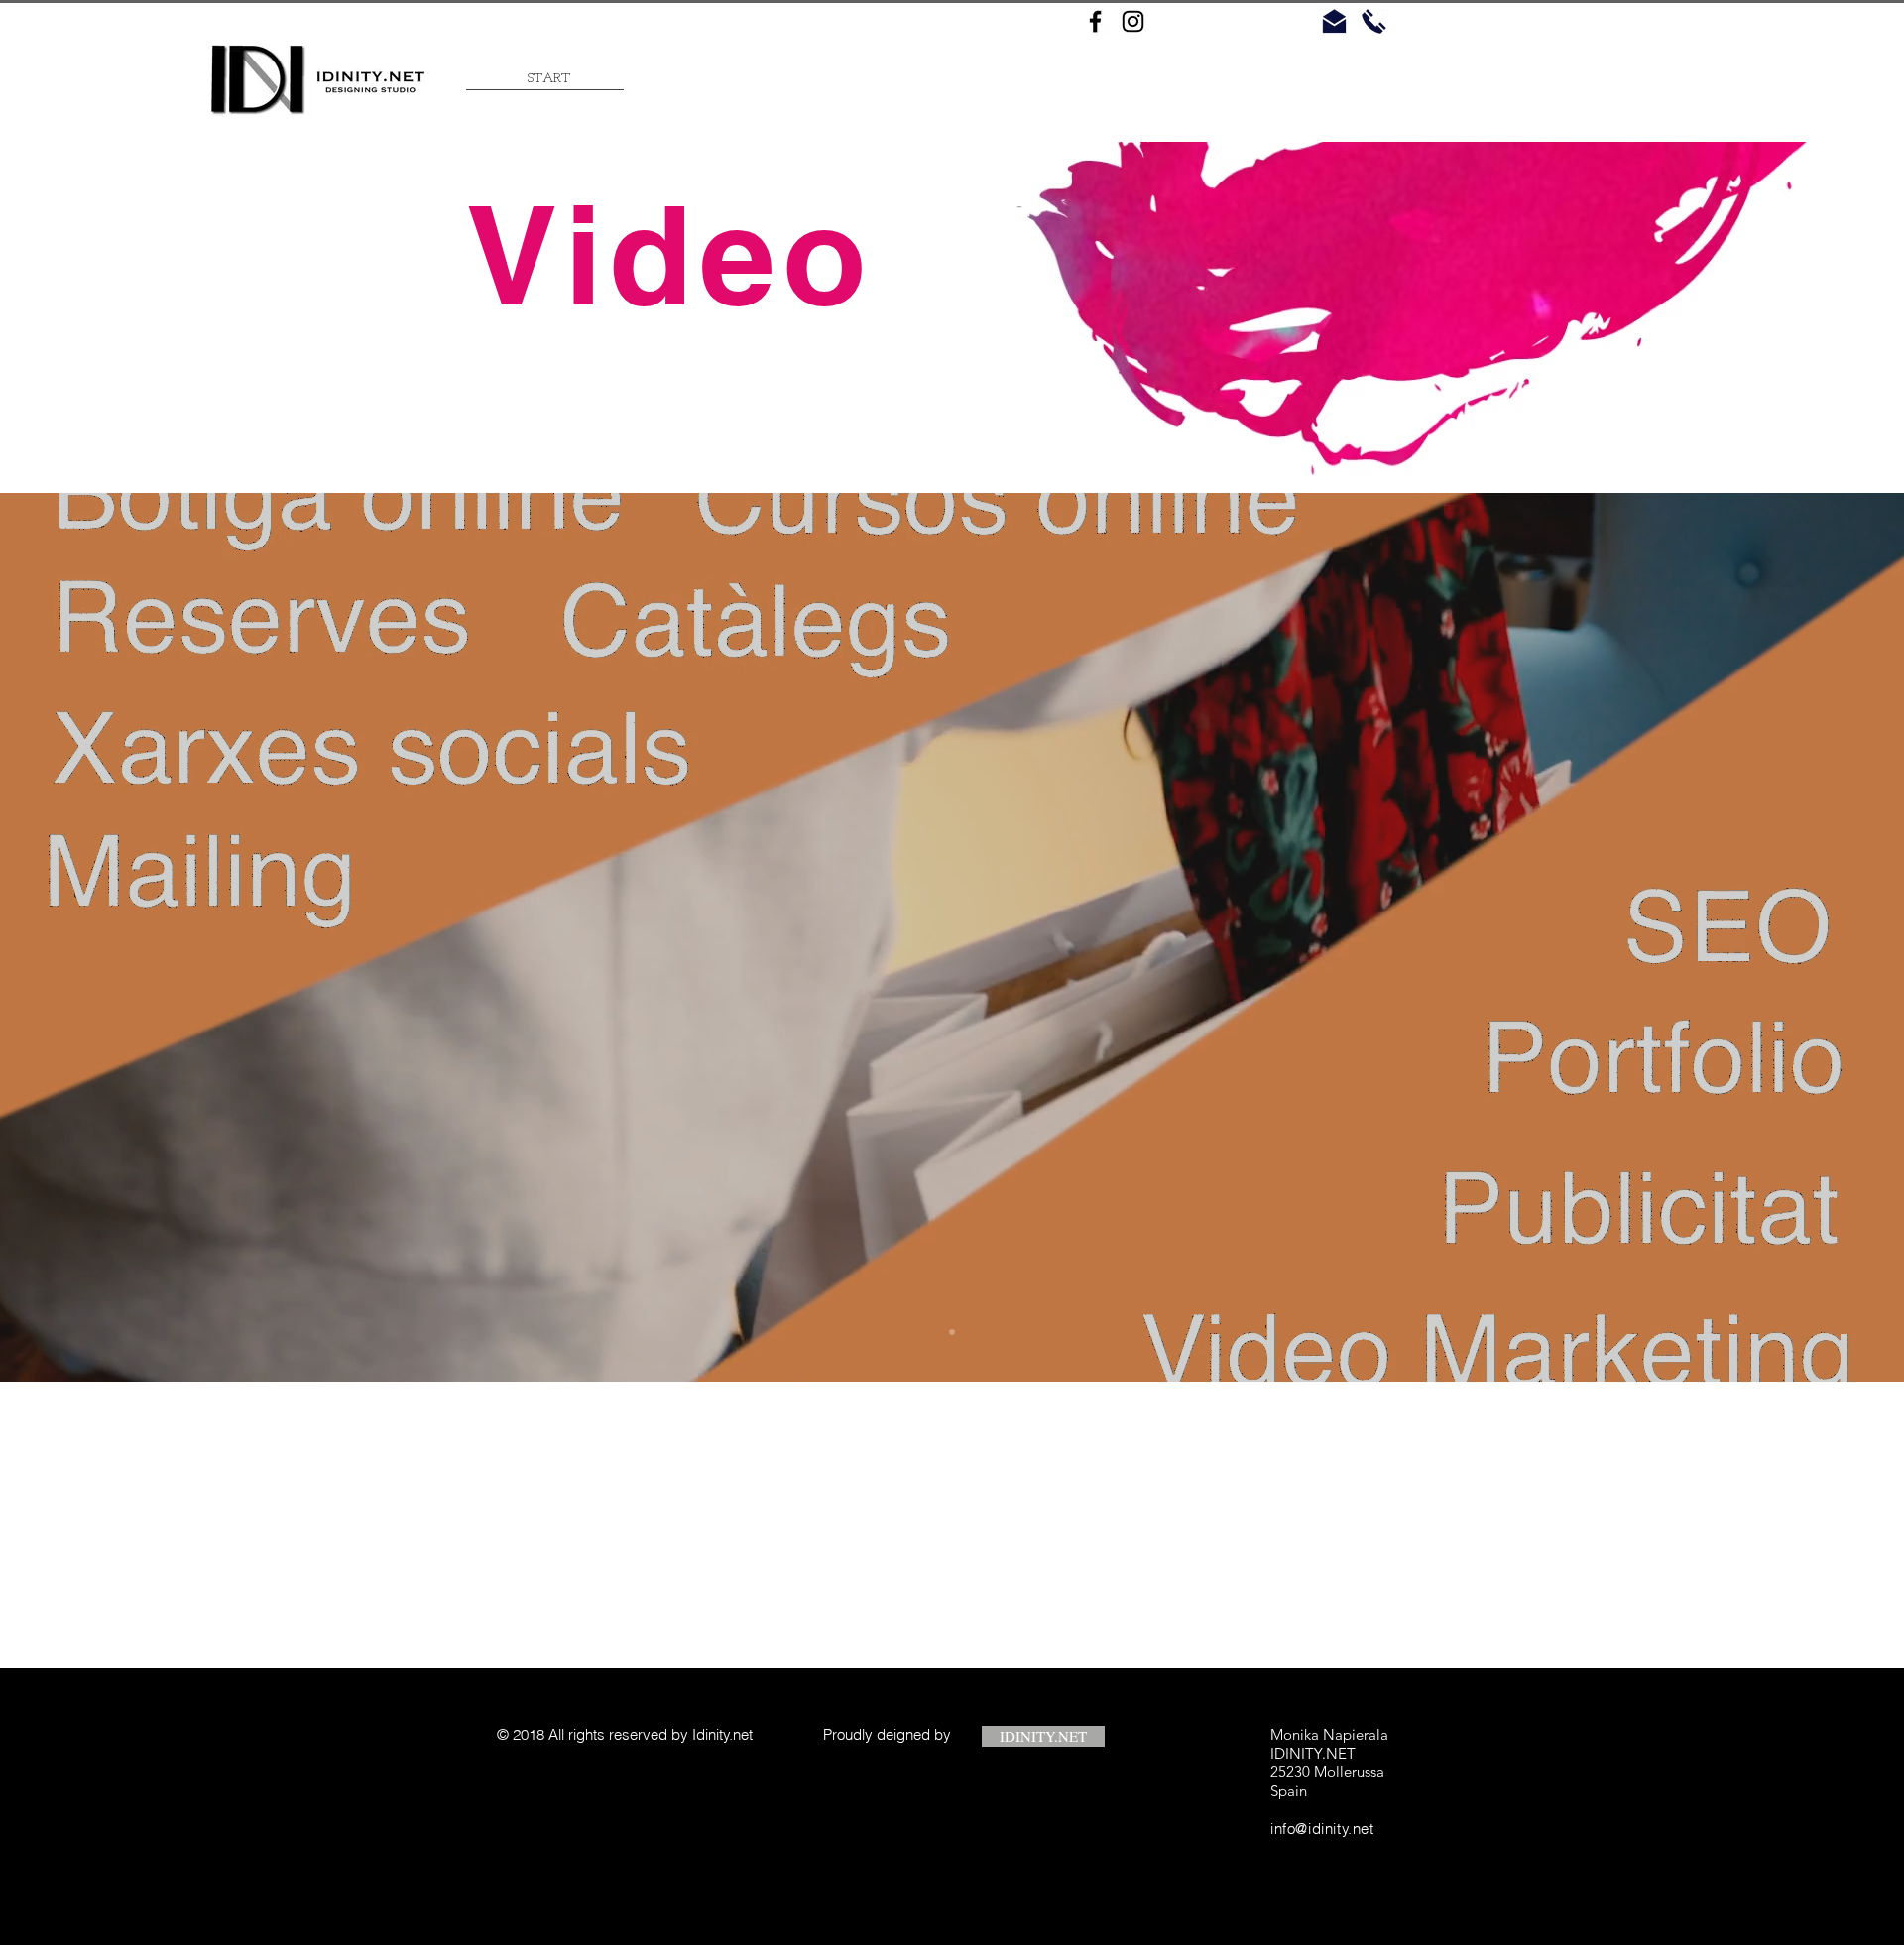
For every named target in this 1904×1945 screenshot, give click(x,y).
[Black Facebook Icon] (1095, 21)
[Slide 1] (952, 1332)
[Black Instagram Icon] (1133, 21)
